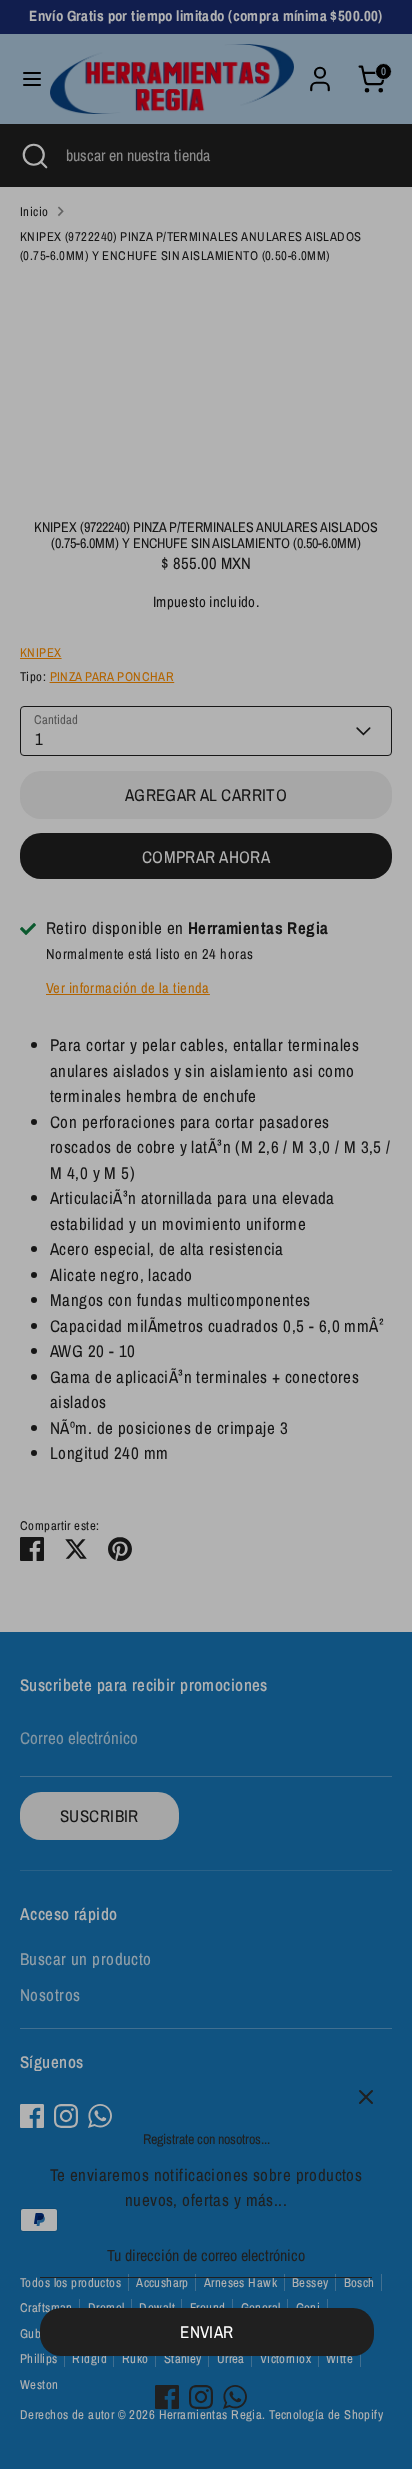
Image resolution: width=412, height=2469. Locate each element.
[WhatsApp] (235, 2397)
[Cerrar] (366, 2097)
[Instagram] (201, 2397)
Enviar (207, 2331)
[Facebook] (167, 2397)
